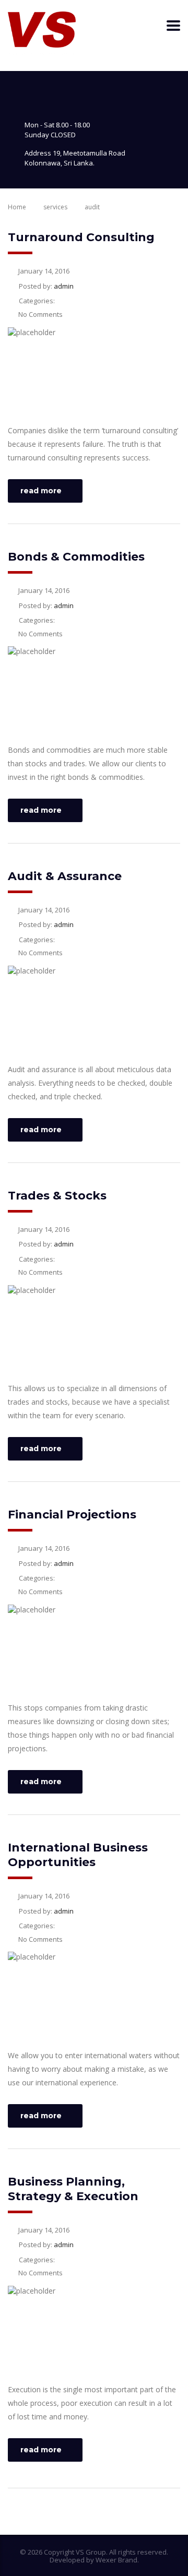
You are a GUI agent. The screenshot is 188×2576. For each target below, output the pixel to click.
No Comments (40, 314)
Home (17, 207)
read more (41, 491)
